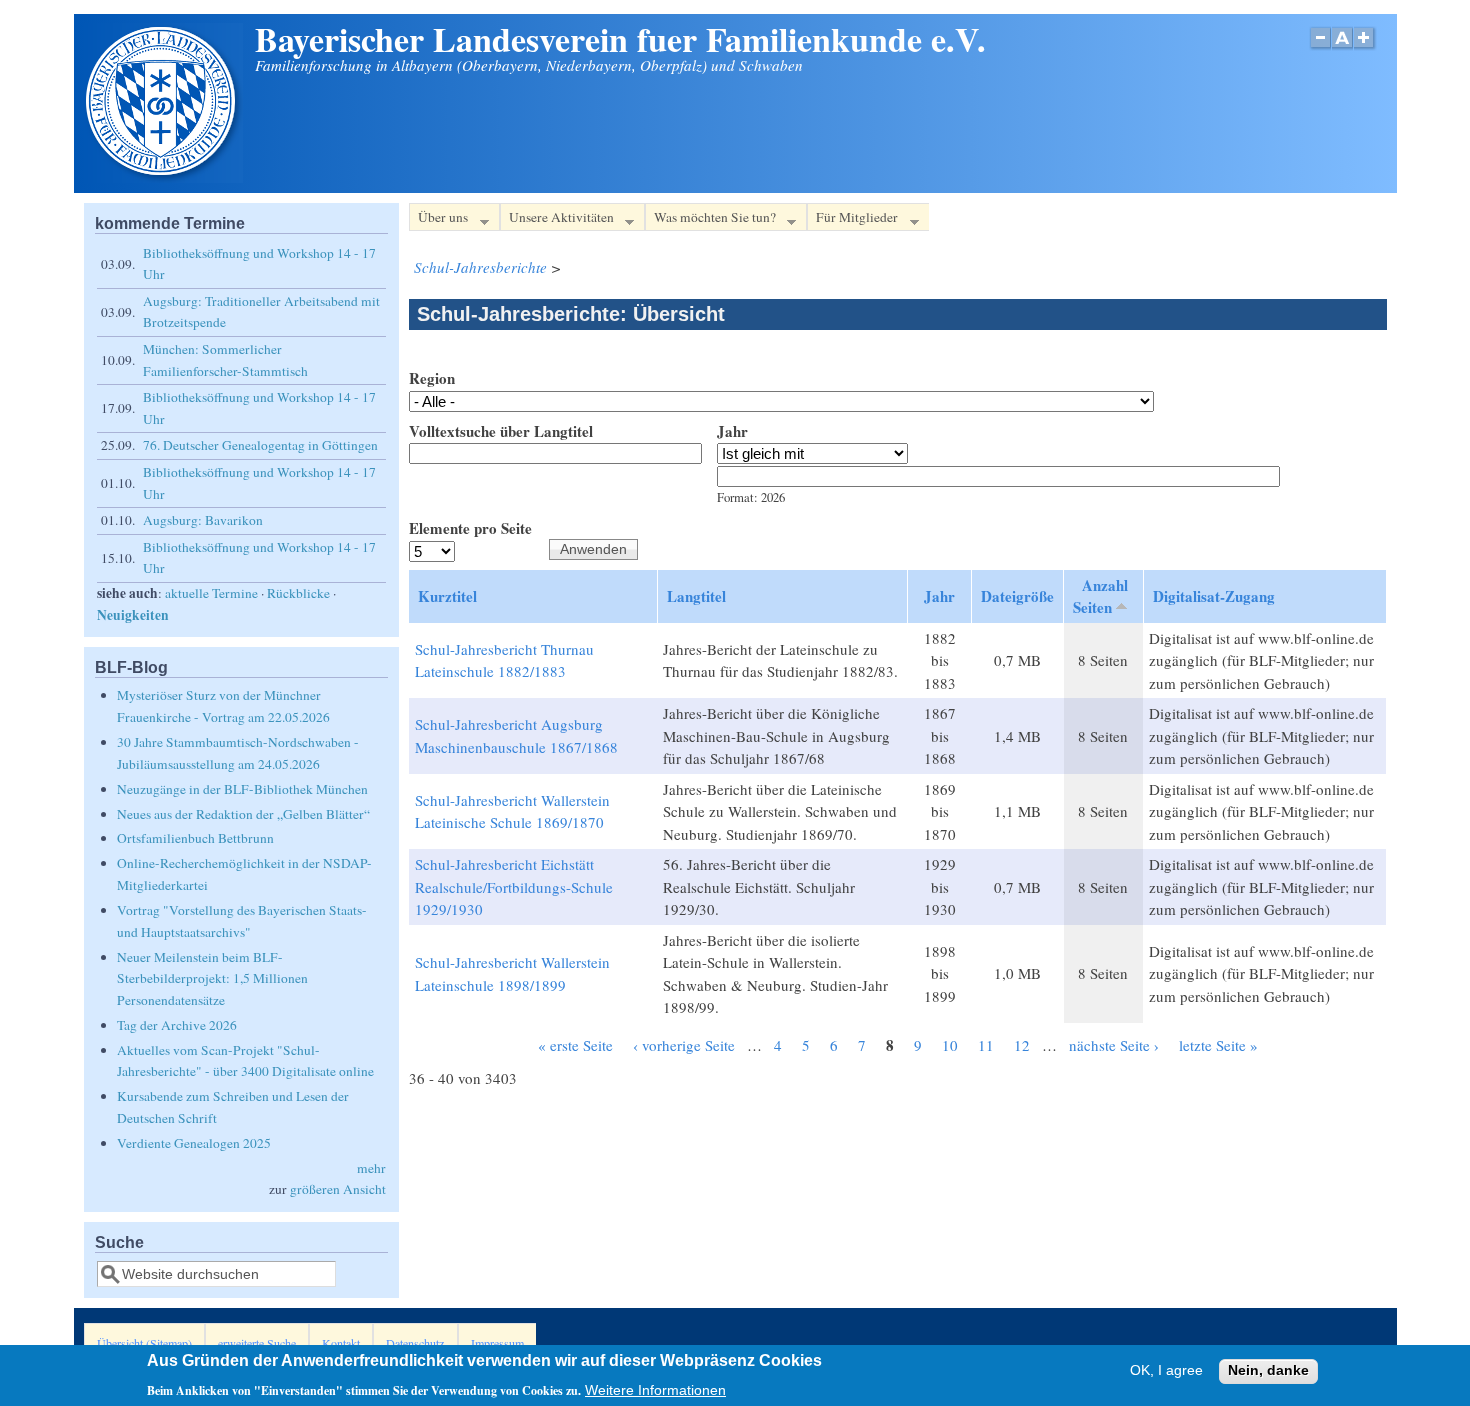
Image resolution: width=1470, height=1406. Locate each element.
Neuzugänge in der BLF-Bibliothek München (242, 789)
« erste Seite (575, 1045)
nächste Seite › (1114, 1045)
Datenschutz (415, 1343)
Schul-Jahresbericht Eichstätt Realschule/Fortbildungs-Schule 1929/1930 (514, 886)
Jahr (732, 431)
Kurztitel (447, 596)
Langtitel (696, 596)
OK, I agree (1166, 1371)
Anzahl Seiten (1100, 596)
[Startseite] (163, 177)
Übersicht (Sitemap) (144, 1343)
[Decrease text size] (1320, 48)
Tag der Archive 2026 (177, 1025)
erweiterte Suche (257, 1343)
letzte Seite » (1218, 1045)
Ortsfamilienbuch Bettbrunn (195, 838)
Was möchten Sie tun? (710, 220)
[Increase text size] (1365, 48)
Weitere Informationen (655, 1389)
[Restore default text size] (1342, 48)
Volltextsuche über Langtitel (501, 431)
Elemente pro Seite (470, 528)
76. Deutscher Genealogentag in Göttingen (260, 445)
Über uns (438, 220)
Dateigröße (1017, 596)
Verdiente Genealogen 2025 (194, 1143)
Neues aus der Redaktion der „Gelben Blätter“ (243, 814)
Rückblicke (298, 593)
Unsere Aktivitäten (557, 220)
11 (986, 1045)
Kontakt (341, 1343)
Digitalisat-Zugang (1214, 596)
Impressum (497, 1343)
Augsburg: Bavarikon (203, 520)
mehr (371, 1168)
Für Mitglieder (852, 220)
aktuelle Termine (211, 593)
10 (950, 1045)
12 (1022, 1045)
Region (432, 378)
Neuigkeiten (133, 615)
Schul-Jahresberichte (480, 267)
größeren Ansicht (338, 1189)
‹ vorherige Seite (684, 1045)
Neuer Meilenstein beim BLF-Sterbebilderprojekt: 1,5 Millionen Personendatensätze (212, 978)
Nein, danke (1268, 1371)
